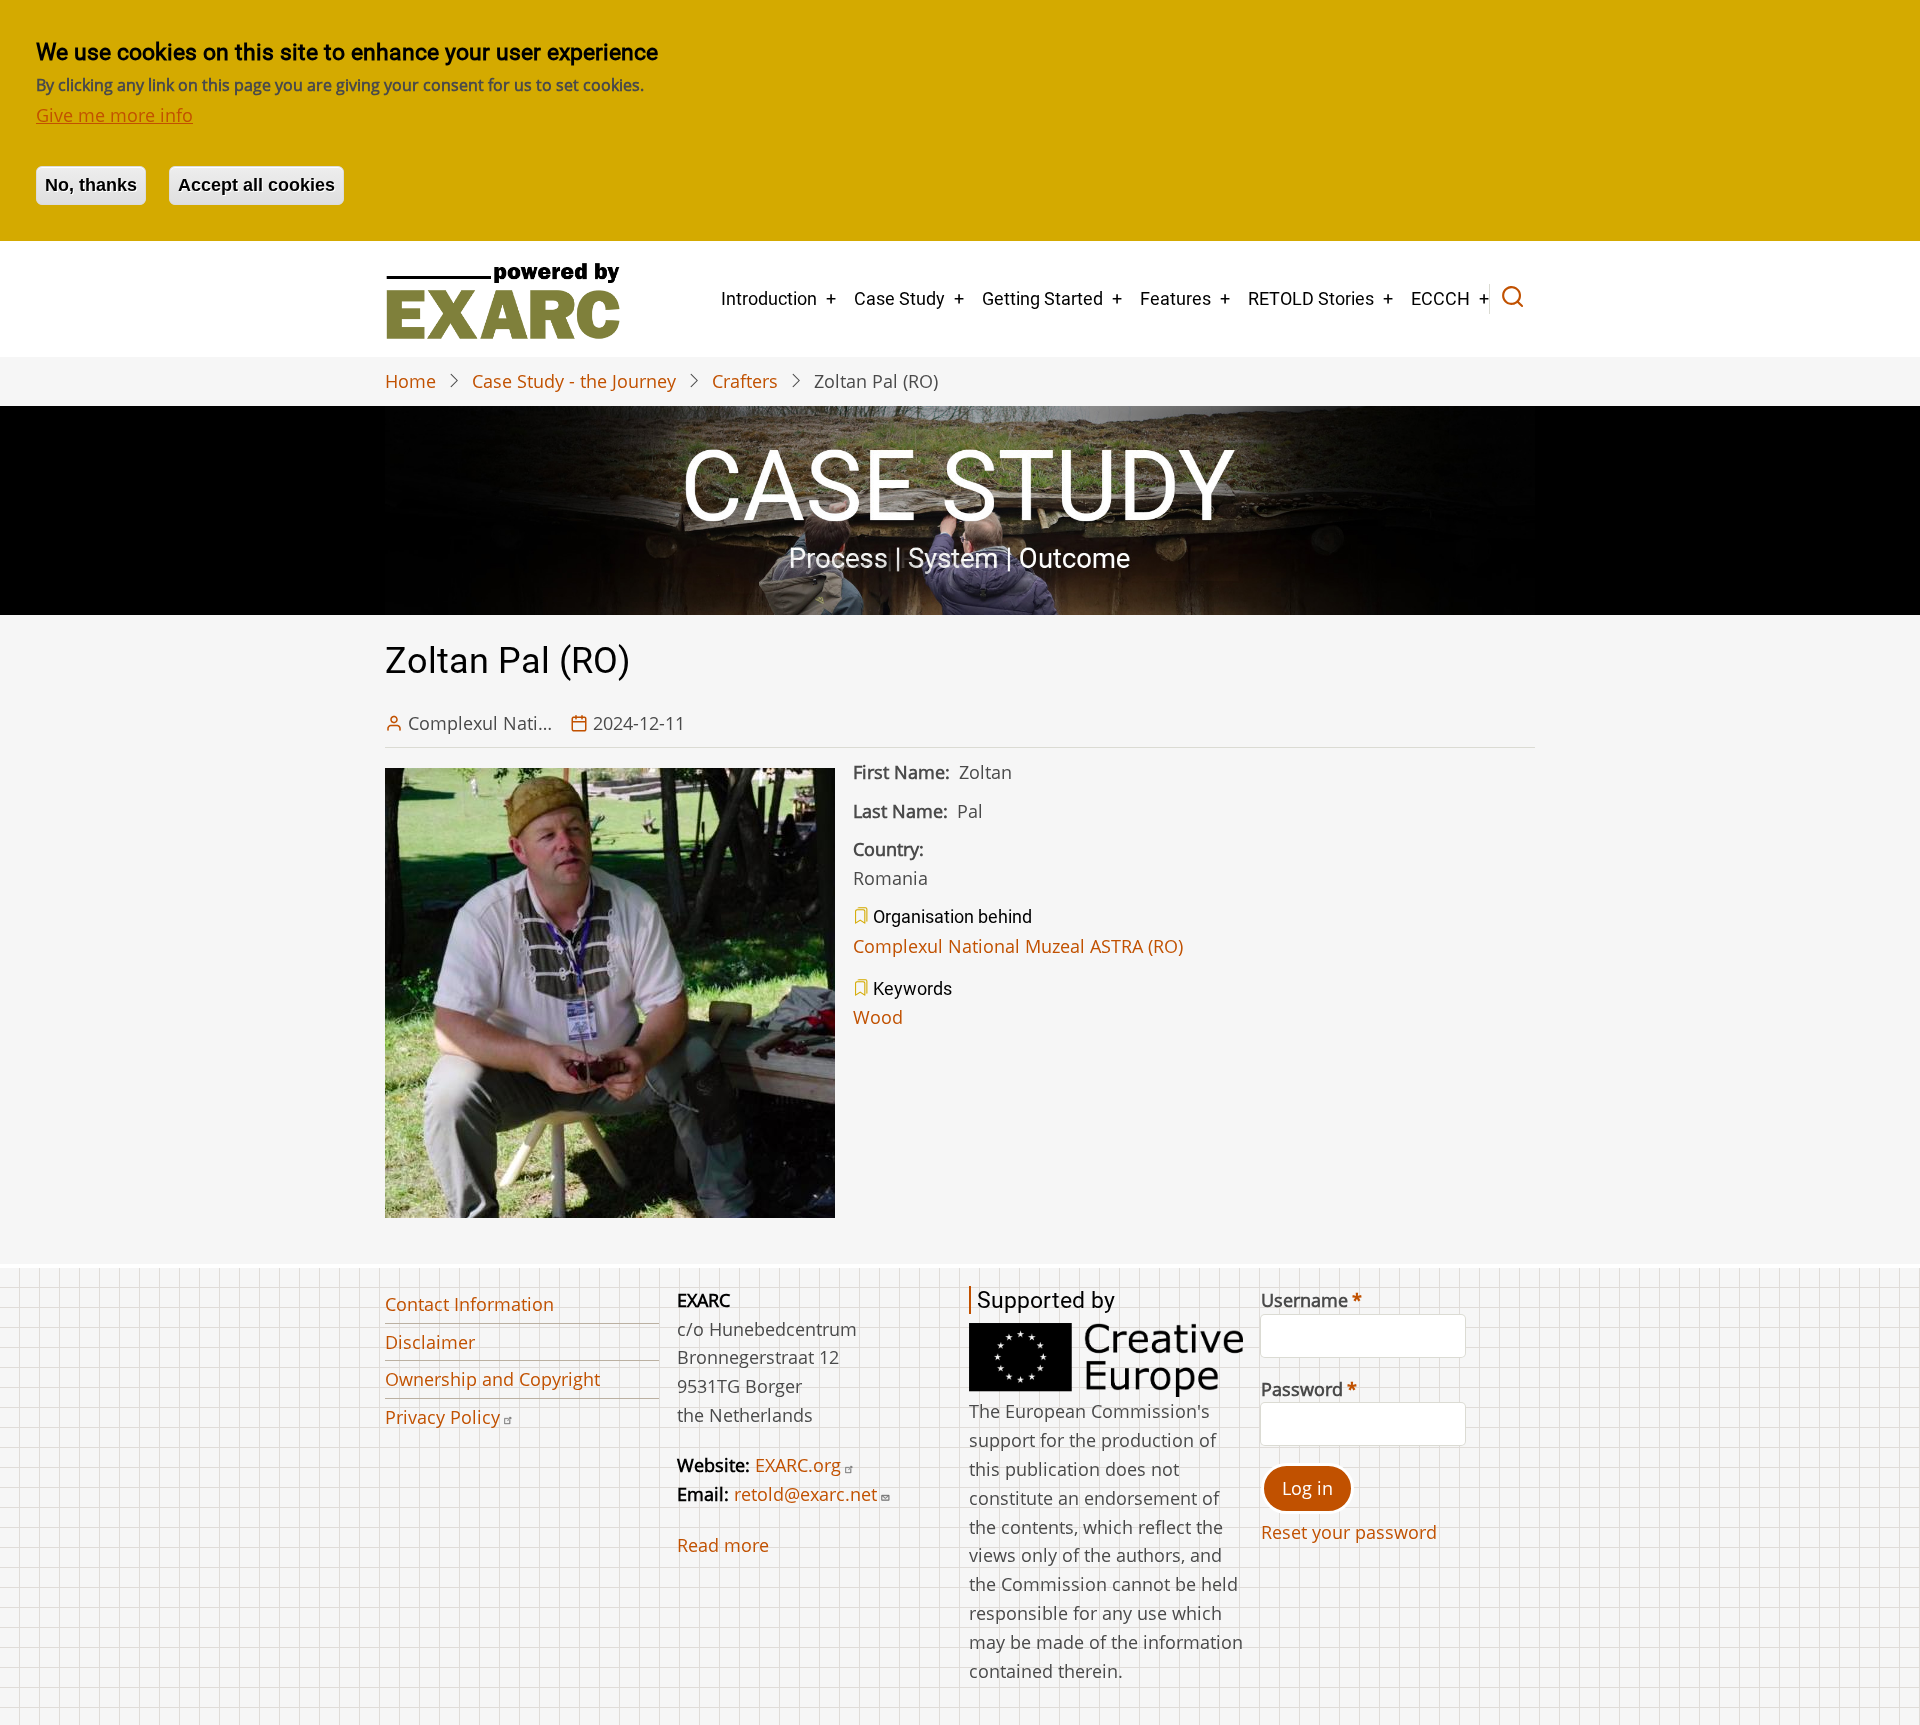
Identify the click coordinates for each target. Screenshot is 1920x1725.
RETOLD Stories (1311, 298)
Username (1304, 1300)
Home (410, 381)
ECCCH (1440, 298)
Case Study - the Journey (574, 381)
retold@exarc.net (805, 1494)
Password (1302, 1389)
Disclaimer (430, 1342)
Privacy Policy (442, 1417)
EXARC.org (798, 1465)
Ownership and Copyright (492, 1379)
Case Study (899, 298)
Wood (878, 1017)
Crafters (745, 381)
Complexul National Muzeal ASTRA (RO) (1018, 946)
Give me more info (114, 115)
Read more (723, 1545)
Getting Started (1042, 298)
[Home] (502, 299)
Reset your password (1349, 1532)
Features (1175, 298)
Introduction (769, 298)
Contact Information (469, 1304)
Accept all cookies (256, 185)
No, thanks (91, 185)
